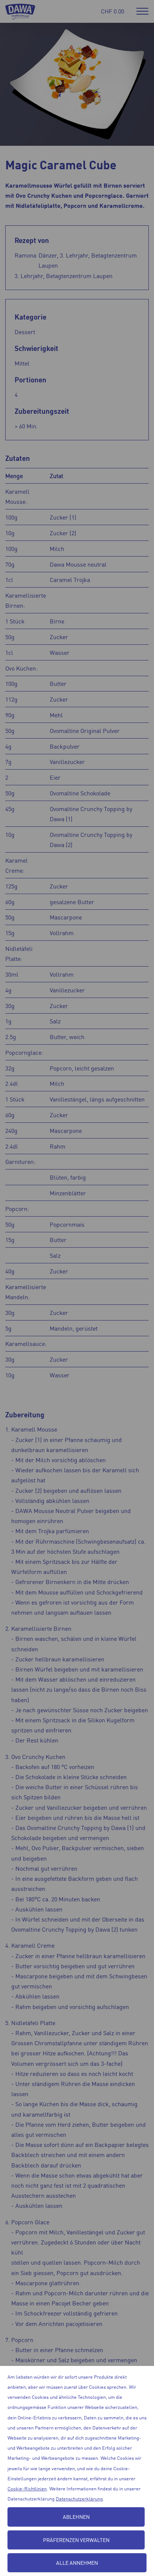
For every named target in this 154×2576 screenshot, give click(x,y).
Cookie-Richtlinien (27, 2488)
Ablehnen (76, 2517)
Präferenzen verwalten (76, 2540)
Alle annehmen (77, 2563)
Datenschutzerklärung (79, 2498)
